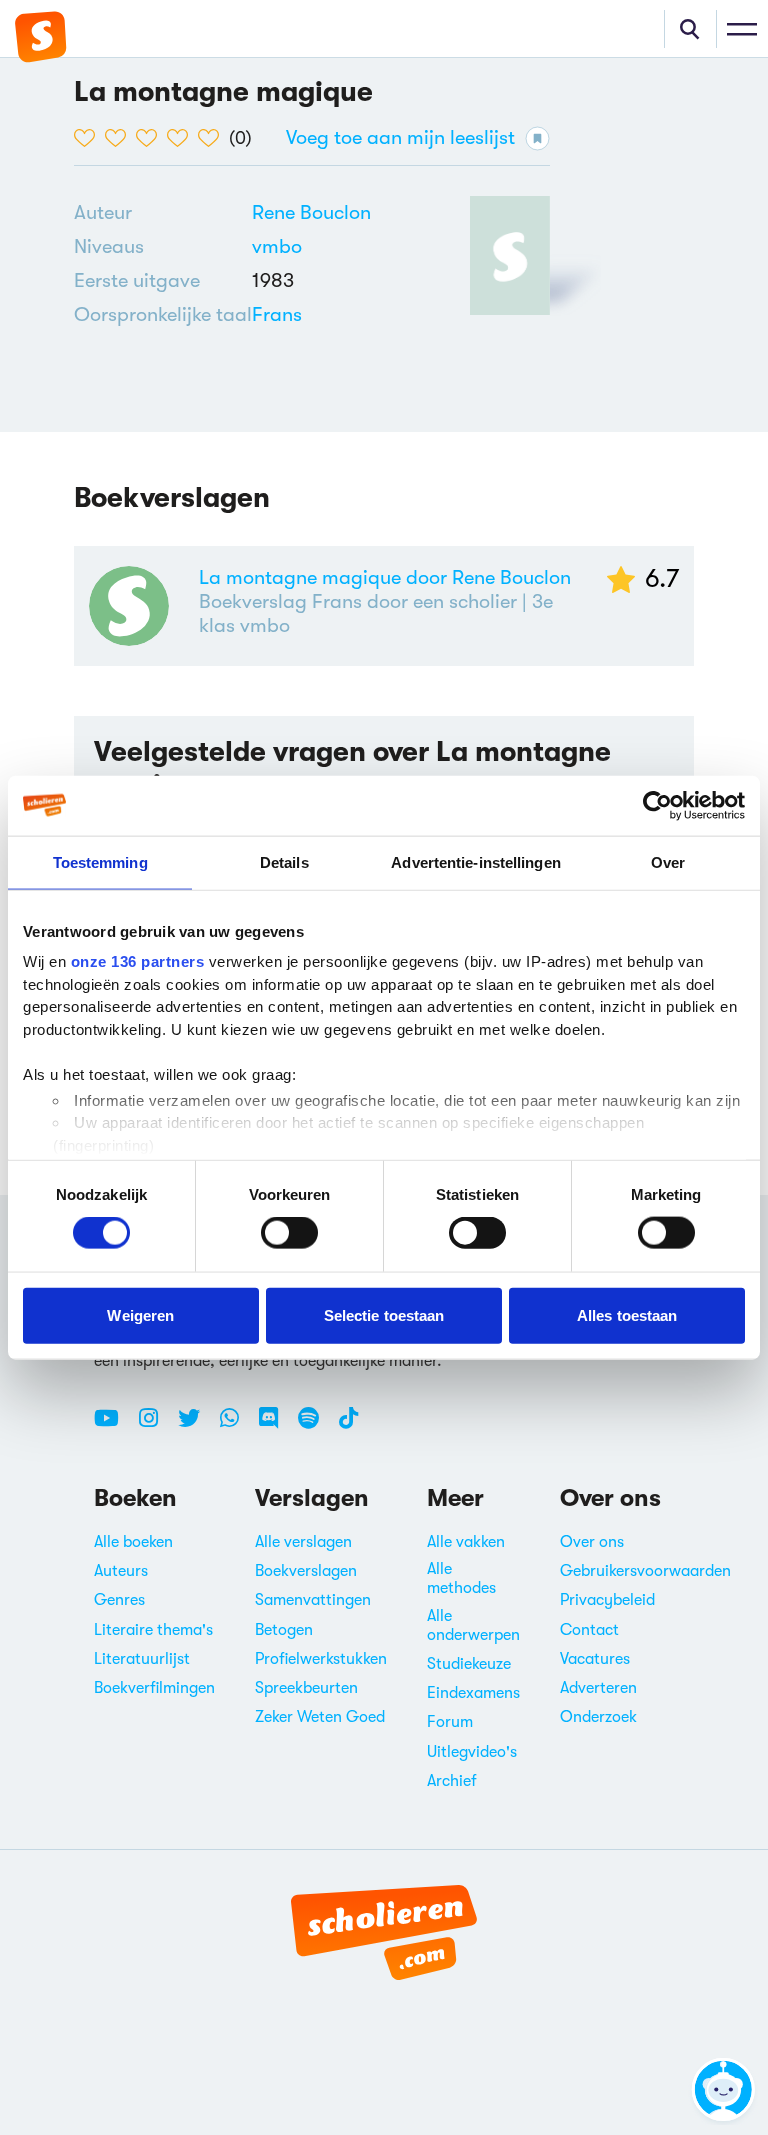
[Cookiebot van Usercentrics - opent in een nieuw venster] (657, 805)
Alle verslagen (303, 1542)
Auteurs (121, 1571)
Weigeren (140, 1314)
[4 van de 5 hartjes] (182, 138)
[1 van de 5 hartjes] (89, 138)
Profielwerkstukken (321, 1659)
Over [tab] (668, 861)
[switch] (289, 1233)
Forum (450, 1722)
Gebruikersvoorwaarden (645, 1571)
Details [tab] (284, 861)
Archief (452, 1781)
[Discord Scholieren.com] (276, 1426)
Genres (119, 1600)
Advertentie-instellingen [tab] (475, 861)
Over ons (592, 1542)
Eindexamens (473, 1693)
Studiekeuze (469, 1664)
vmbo (277, 246)
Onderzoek (598, 1717)
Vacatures (595, 1659)
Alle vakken (466, 1542)
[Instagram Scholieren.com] (156, 1426)
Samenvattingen (313, 1600)
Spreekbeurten (306, 1688)
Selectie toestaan (384, 1314)
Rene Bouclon (311, 212)
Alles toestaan (627, 1314)
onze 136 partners (138, 961)
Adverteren (598, 1688)
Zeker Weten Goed (320, 1717)
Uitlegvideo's (472, 1752)
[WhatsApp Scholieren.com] (237, 1426)
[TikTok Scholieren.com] (348, 1426)
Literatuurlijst (142, 1659)
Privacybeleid (607, 1600)
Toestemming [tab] (100, 861)
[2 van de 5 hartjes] (120, 138)
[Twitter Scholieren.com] (196, 1426)
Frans (277, 314)
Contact (589, 1630)
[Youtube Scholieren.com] (114, 1426)
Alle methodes (461, 1578)
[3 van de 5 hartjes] (151, 138)
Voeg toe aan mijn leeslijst (400, 137)
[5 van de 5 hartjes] (213, 138)
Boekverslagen (306, 1571)
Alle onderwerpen (473, 1625)
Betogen (284, 1630)
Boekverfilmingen (154, 1688)
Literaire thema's (153, 1630)
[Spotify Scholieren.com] (316, 1426)
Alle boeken (133, 1542)
